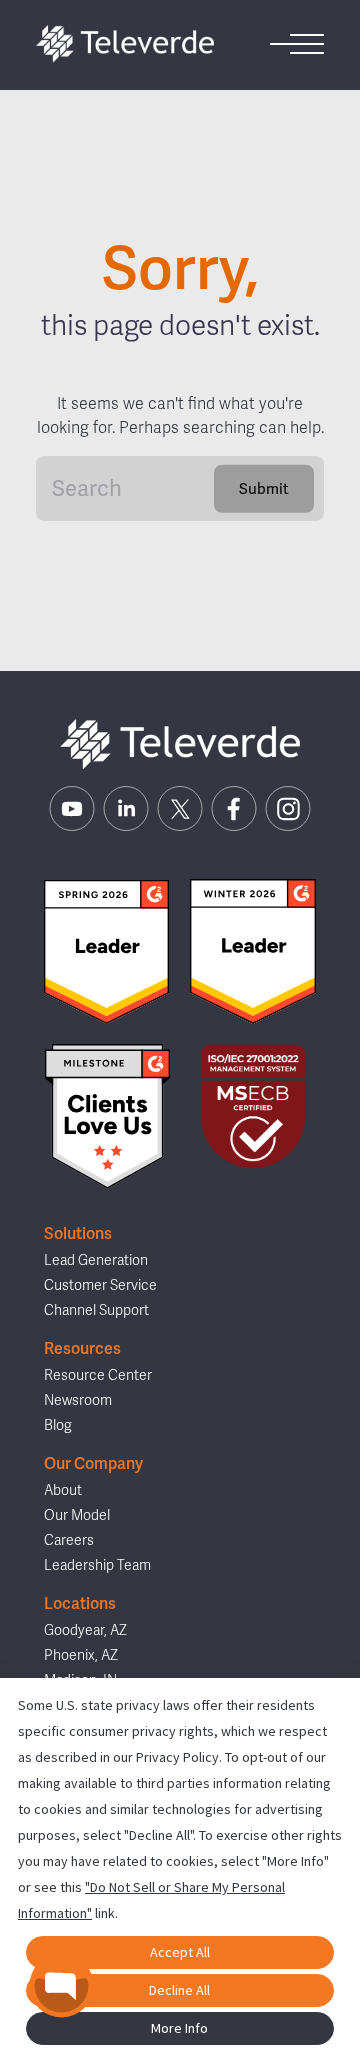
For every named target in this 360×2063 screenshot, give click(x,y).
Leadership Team (97, 1565)
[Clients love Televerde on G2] (107, 1116)
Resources (82, 1349)
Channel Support (96, 1310)
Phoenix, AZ (81, 1655)
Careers (69, 1540)
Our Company (93, 1464)
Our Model (77, 1515)
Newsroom (78, 1400)
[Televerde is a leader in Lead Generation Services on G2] (106, 952)
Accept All (180, 1952)
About (63, 1490)
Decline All (179, 1990)
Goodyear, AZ (85, 1630)
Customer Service (100, 1285)
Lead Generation (96, 1260)
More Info (179, 2028)
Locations (80, 1604)
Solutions (78, 1234)
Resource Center (98, 1375)
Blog (58, 1425)
